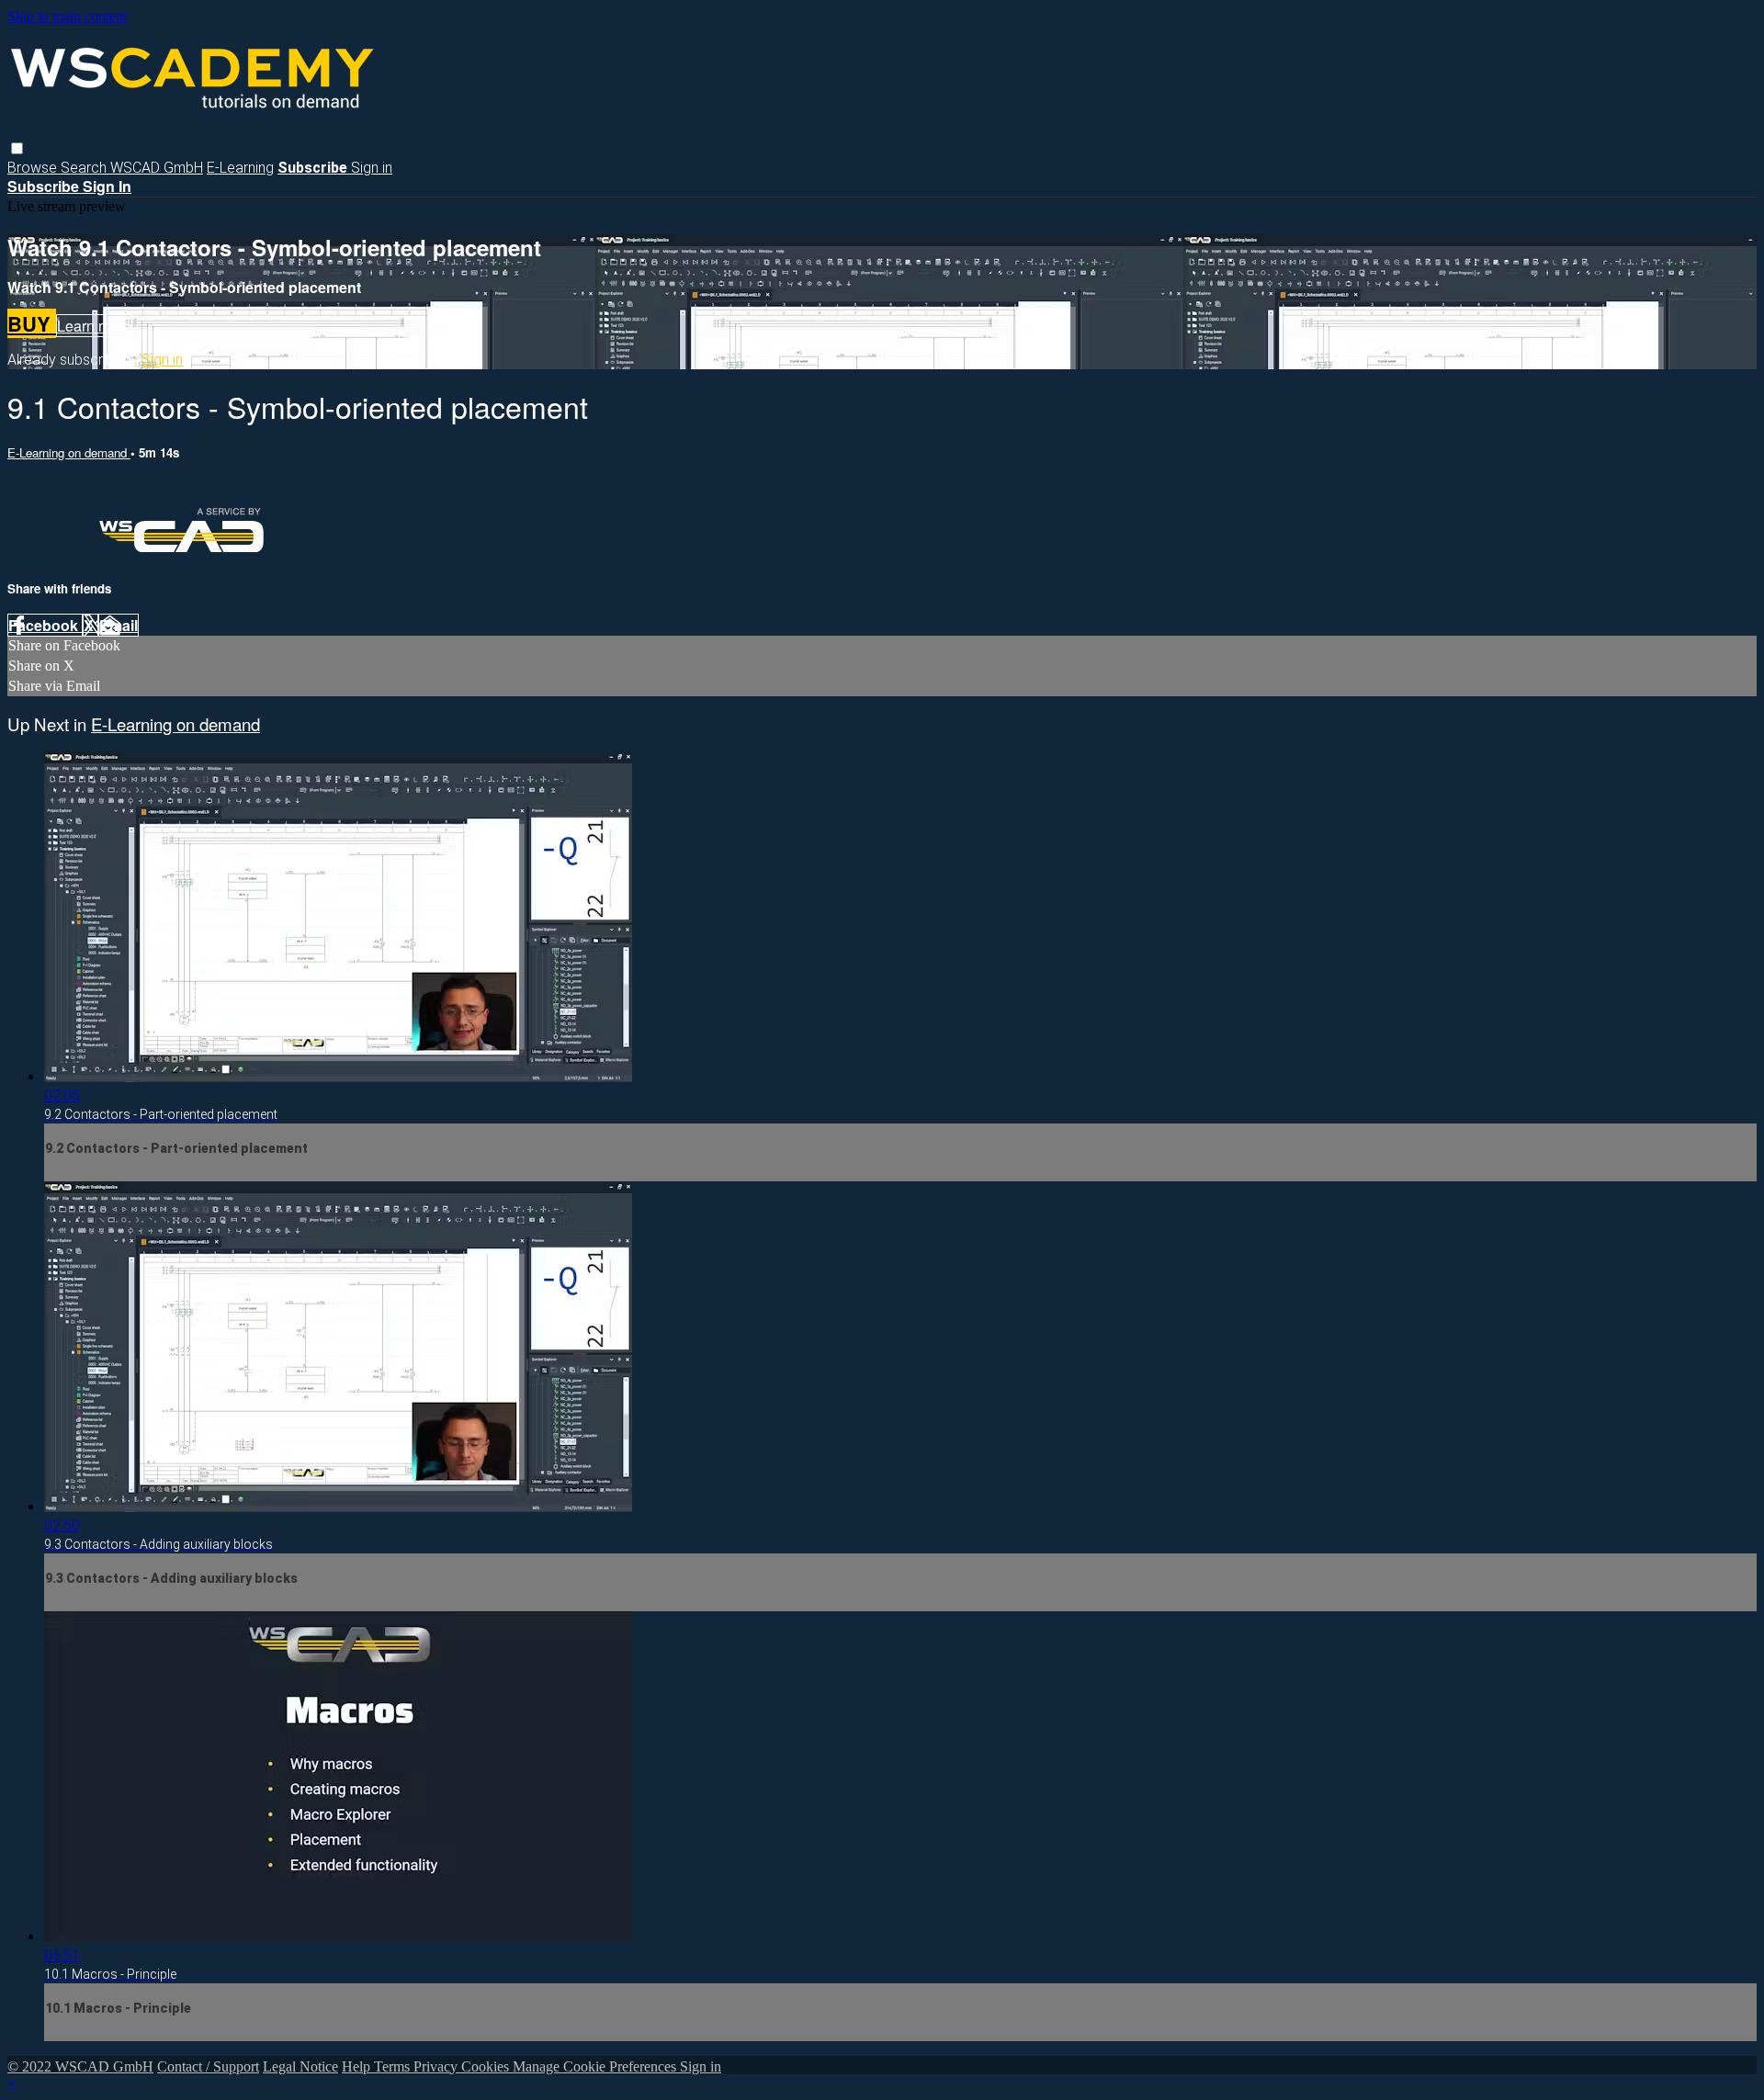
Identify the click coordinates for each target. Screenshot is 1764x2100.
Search (85, 168)
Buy (32, 323)
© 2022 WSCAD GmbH (80, 2066)
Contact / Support (208, 2066)
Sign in (372, 168)
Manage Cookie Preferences (596, 2066)
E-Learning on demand (69, 452)
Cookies (487, 2066)
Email (119, 625)
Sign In (107, 186)
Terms (394, 2066)
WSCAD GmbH (157, 168)
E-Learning (240, 168)
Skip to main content (67, 16)
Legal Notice (300, 2066)
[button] (17, 148)
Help (358, 2066)
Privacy (437, 2066)
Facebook (45, 625)
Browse (34, 168)
